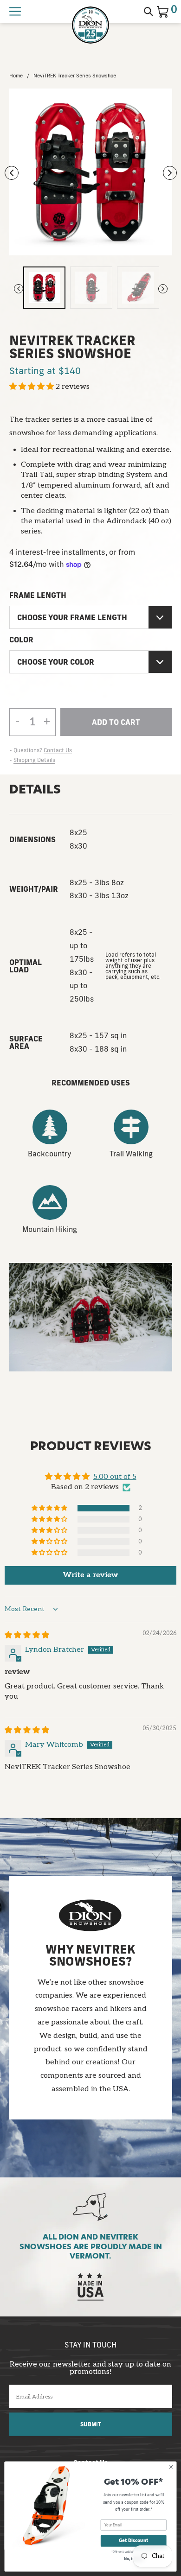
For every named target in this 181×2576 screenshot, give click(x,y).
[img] (27, 1635)
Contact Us (58, 750)
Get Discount (133, 2541)
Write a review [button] (90, 1575)
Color (21, 640)
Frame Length (38, 595)
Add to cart (116, 727)
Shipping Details (34, 760)
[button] (32, 387)
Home (16, 76)
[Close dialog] (171, 2467)
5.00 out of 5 (115, 1477)
